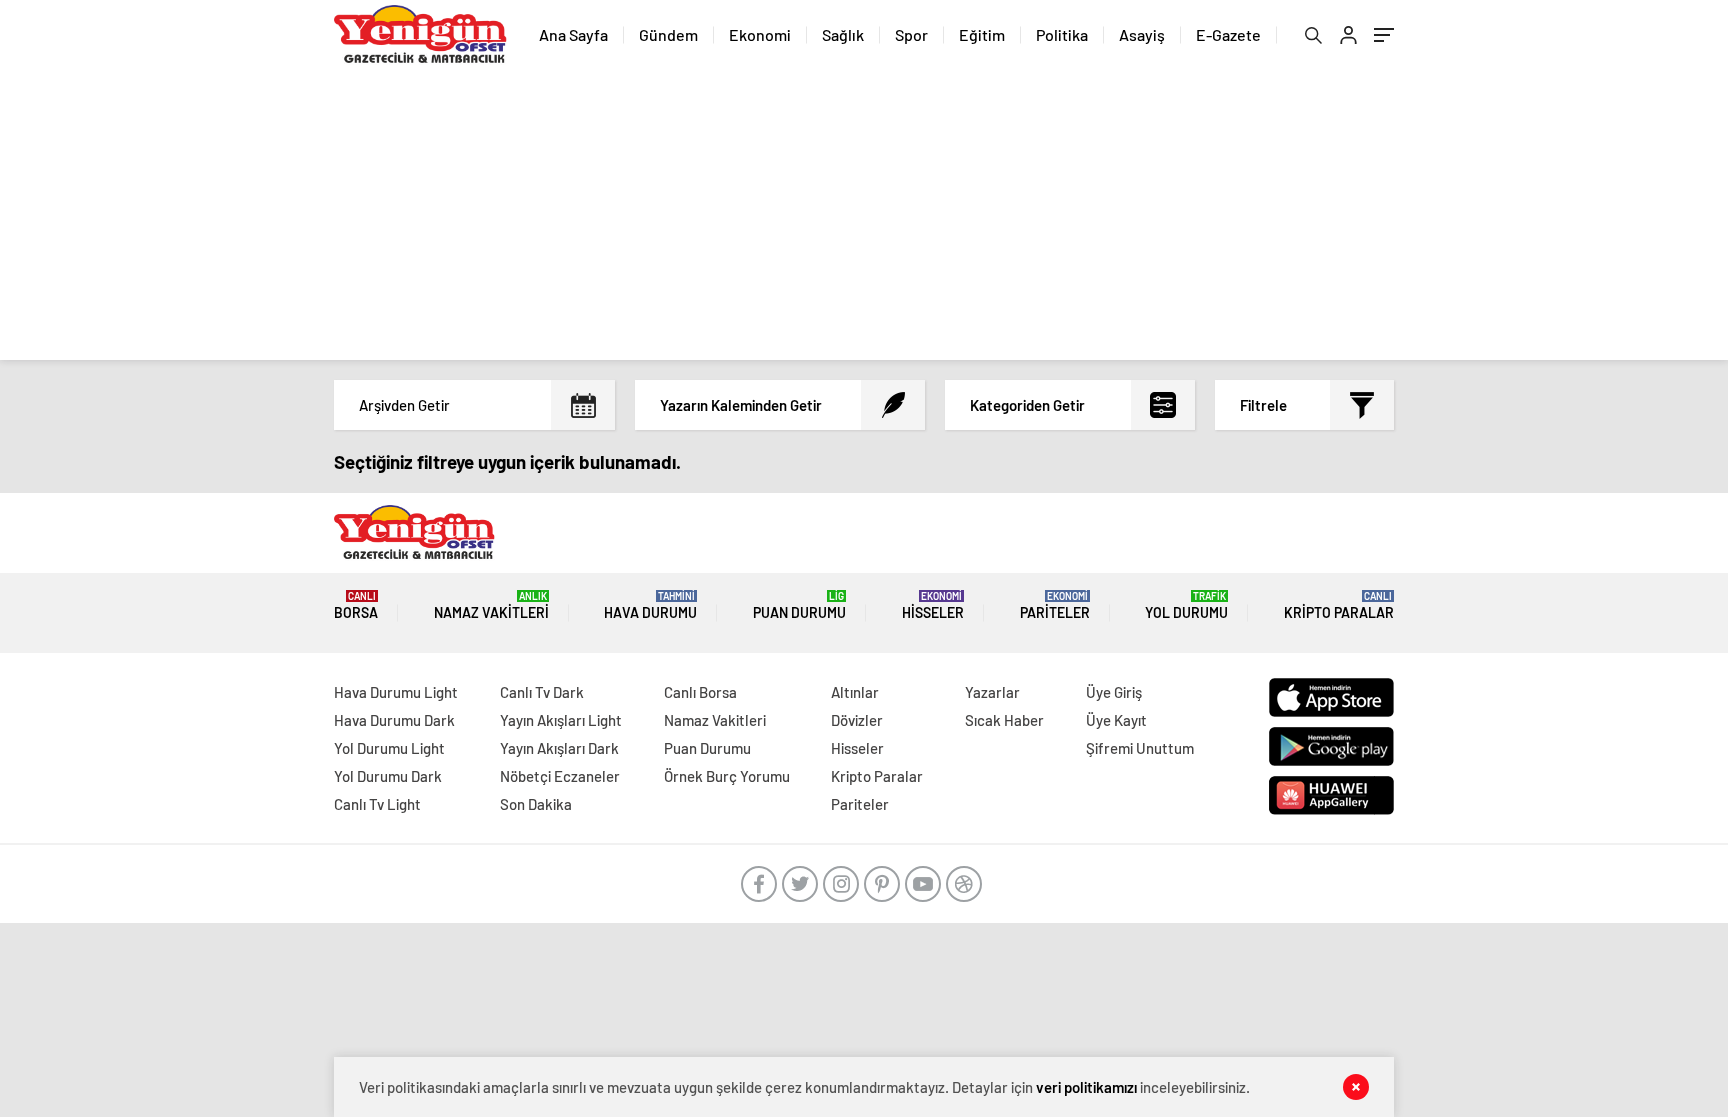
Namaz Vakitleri (491, 605)
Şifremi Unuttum (1140, 748)
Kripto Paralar (1339, 605)
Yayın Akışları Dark (559, 748)
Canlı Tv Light (377, 804)
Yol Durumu (1186, 605)
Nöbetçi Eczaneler (560, 776)
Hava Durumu (650, 605)
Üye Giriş (1114, 692)
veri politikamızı (1086, 1087)
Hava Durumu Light (396, 692)
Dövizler (857, 720)
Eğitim (982, 34)
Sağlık (843, 34)
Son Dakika (536, 804)
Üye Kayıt (1116, 720)
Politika (1062, 34)
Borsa (356, 605)
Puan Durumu (799, 605)
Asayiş (1142, 34)
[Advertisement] (864, 220)
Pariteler (1055, 605)
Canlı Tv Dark (542, 692)
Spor (911, 34)
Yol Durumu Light (389, 748)
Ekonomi (760, 34)
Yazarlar (992, 692)
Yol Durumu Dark (388, 776)
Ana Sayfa (573, 34)
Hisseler (933, 605)
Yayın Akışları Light (561, 720)
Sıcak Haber (1004, 720)
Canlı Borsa (700, 692)
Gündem (668, 34)
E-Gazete (1228, 34)
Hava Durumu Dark (394, 720)
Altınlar (855, 692)
